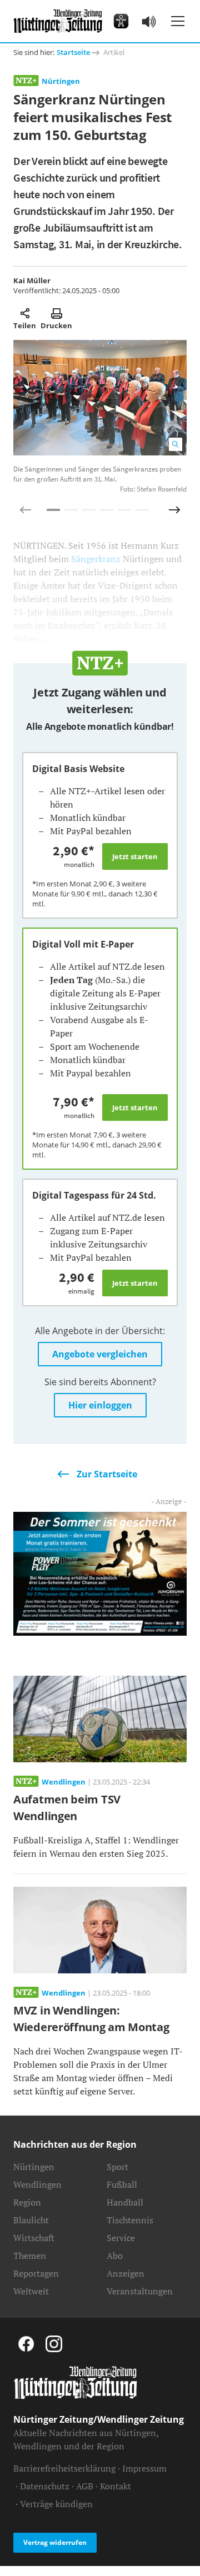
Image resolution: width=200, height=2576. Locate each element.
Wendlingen (37, 2184)
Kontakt (116, 2486)
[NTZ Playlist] (149, 21)
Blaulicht (31, 2220)
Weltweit (31, 2291)
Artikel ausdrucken (56, 313)
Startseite (73, 52)
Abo (115, 2256)
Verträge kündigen (56, 2504)
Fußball (122, 2184)
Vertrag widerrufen (55, 2542)
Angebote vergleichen (100, 1354)
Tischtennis (130, 2220)
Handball (125, 2202)
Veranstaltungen (140, 2291)
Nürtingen (61, 81)
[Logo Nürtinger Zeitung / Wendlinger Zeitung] (58, 21)
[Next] (174, 510)
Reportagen (36, 2273)
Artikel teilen (25, 313)
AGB (85, 2486)
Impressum (144, 2468)
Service (121, 2238)
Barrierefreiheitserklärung (64, 2468)
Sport (117, 2167)
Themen (30, 2256)
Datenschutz (45, 2486)
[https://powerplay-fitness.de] (100, 1573)
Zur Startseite (107, 1474)
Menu (178, 21)
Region (27, 2202)
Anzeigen (126, 2273)
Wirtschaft (34, 2238)
